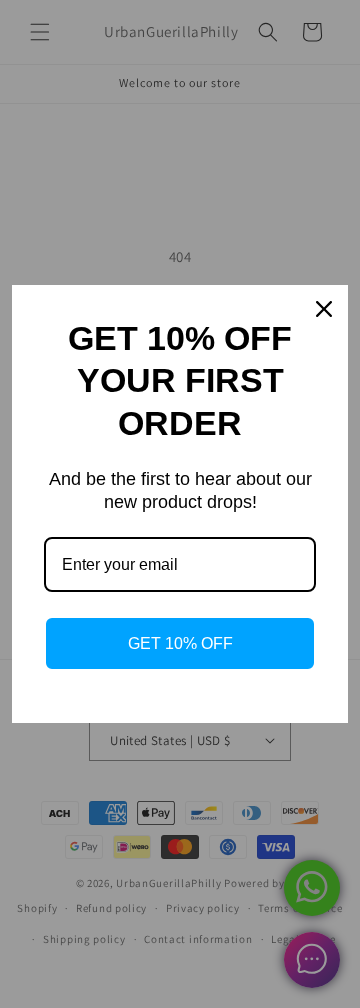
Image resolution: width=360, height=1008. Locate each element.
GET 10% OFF (180, 643)
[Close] (324, 309)
